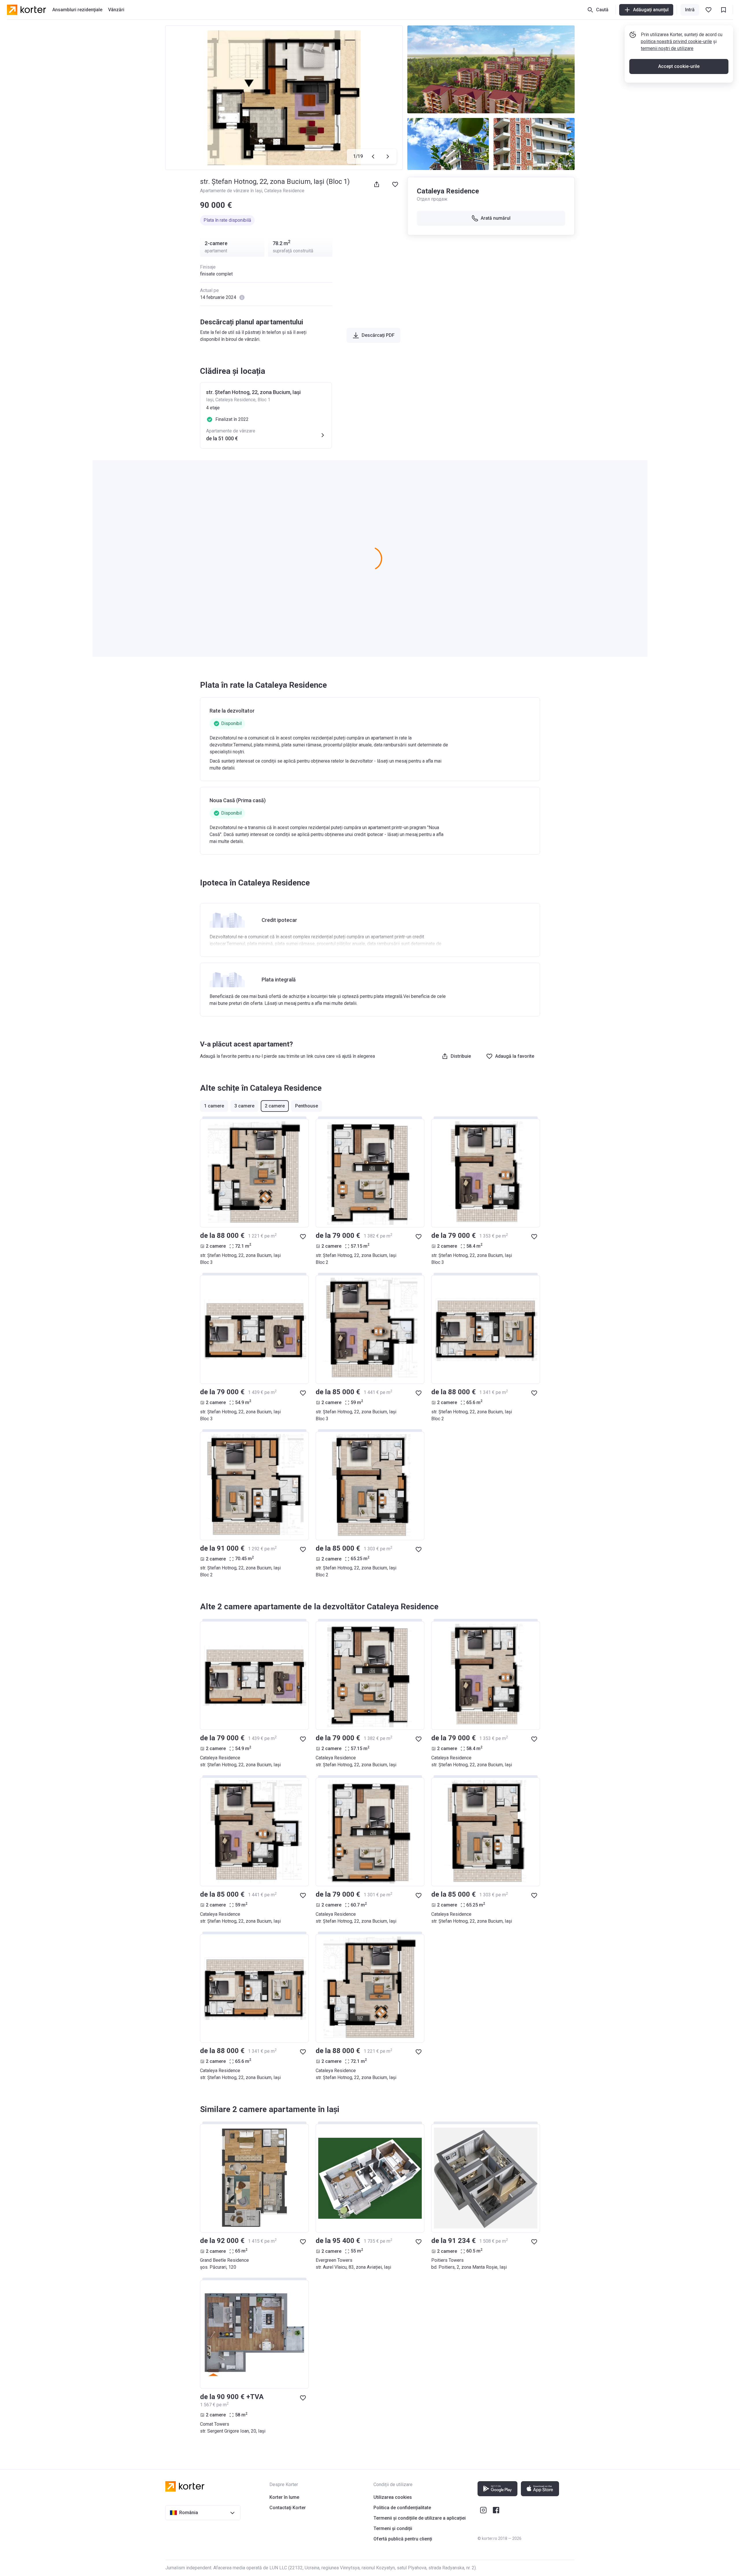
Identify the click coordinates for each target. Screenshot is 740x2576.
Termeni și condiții (393, 2528)
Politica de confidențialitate (402, 2508)
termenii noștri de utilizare (667, 48)
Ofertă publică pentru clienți (403, 2539)
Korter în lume (284, 2497)
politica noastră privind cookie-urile (676, 41)
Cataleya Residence (284, 191)
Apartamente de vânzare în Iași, (232, 191)
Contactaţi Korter (288, 2508)
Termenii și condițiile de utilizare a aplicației (420, 2518)
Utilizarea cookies (393, 2497)
